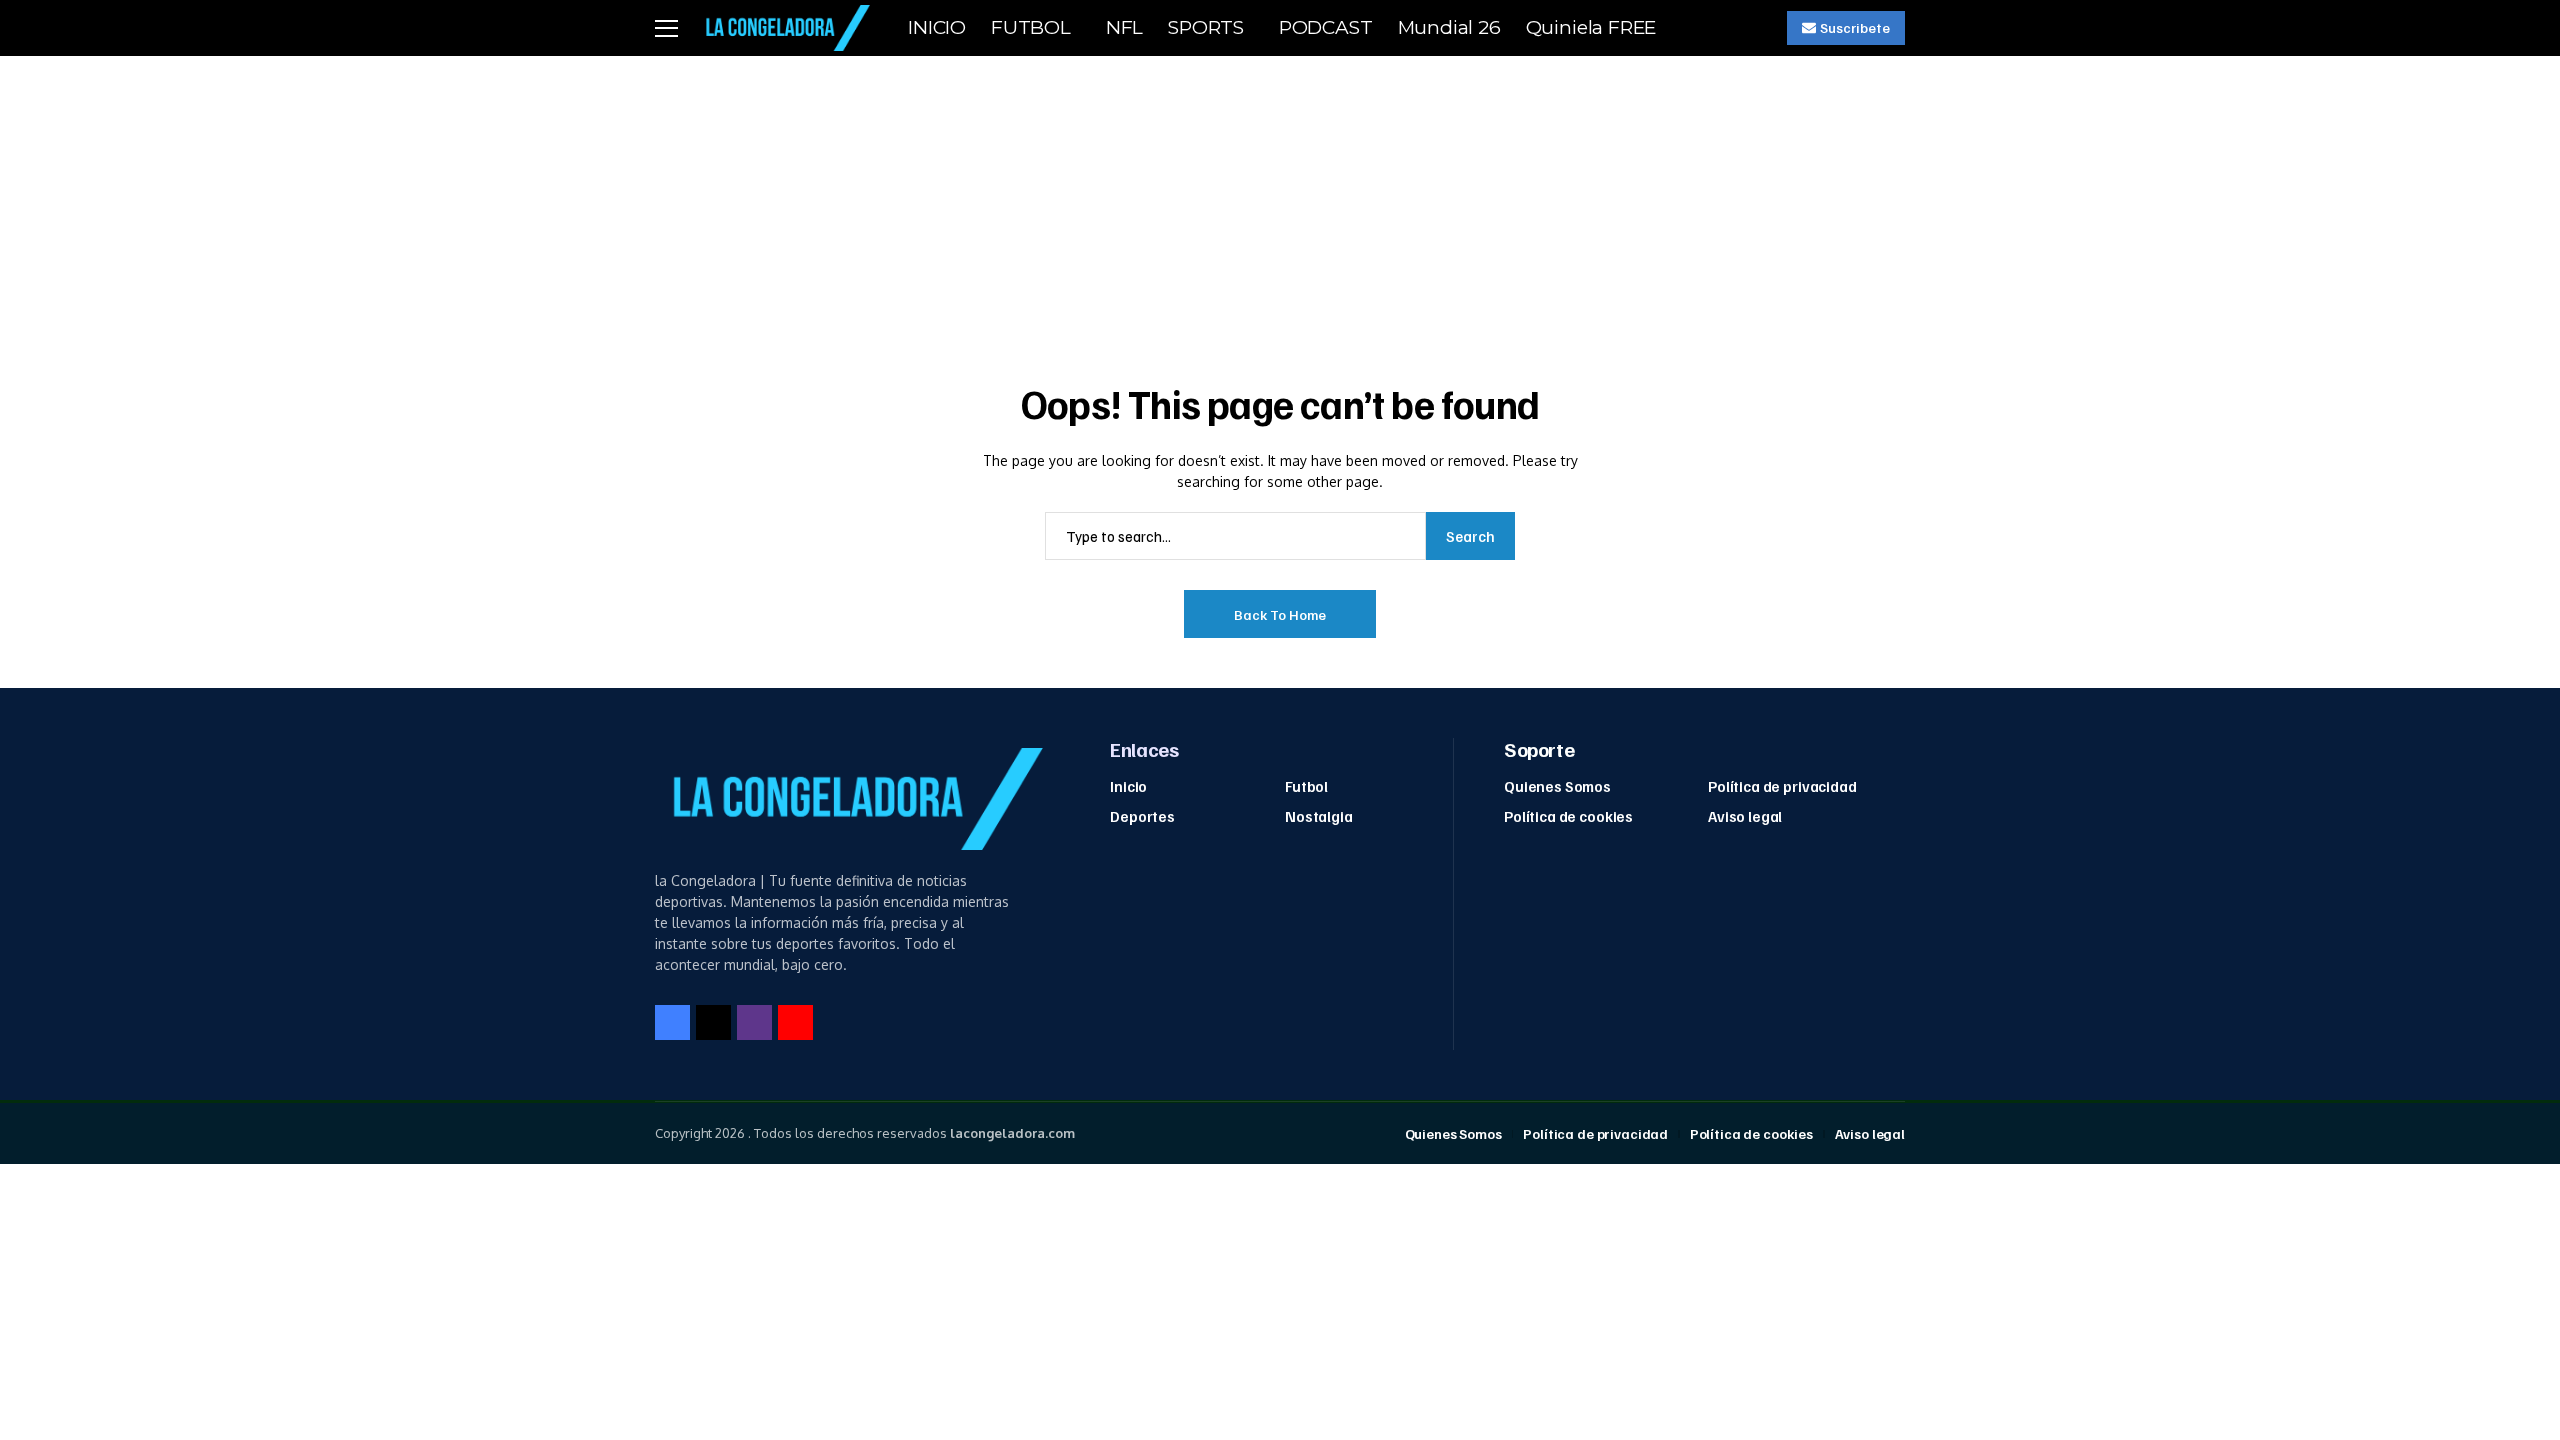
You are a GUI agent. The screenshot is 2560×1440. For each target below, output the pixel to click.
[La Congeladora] (784, 27)
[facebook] (672, 1022)
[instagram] (754, 1022)
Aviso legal (1745, 816)
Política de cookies (1568, 816)
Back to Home (1280, 614)
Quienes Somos (1557, 786)
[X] (713, 1022)
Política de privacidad (1782, 786)
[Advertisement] (1280, 206)
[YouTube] (795, 1022)
